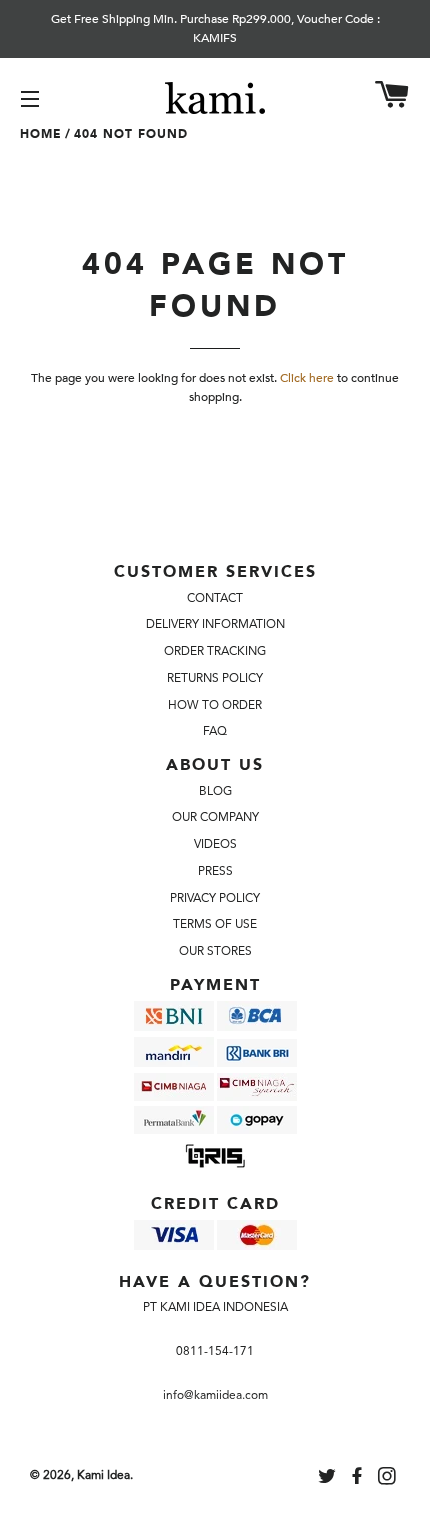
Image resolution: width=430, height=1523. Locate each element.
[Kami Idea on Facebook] (359, 1479)
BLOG (215, 791)
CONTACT (215, 598)
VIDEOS (215, 844)
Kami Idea (103, 1475)
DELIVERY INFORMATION (215, 624)
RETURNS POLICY (215, 678)
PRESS (215, 871)
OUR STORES (215, 951)
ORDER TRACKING (215, 651)
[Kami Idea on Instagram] (389, 1479)
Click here (307, 378)
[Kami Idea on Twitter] (329, 1479)
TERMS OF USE (215, 924)
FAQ (215, 731)
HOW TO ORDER (215, 705)
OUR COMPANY (215, 817)
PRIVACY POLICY (215, 898)
